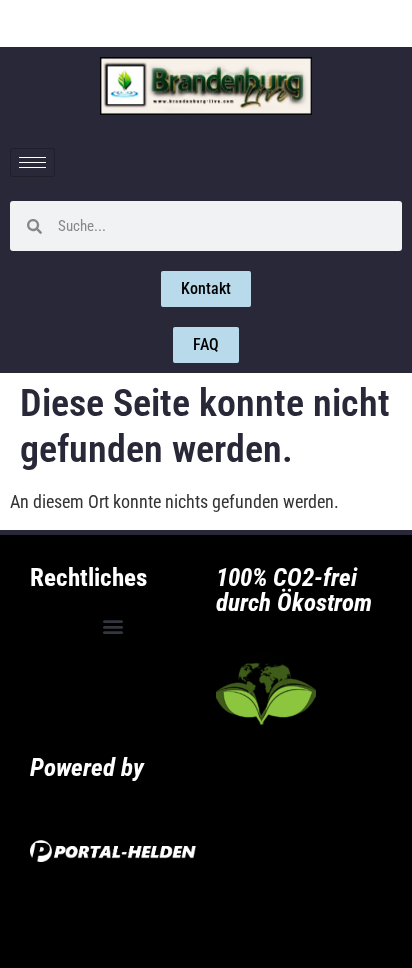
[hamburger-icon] (32, 162)
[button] (113, 626)
